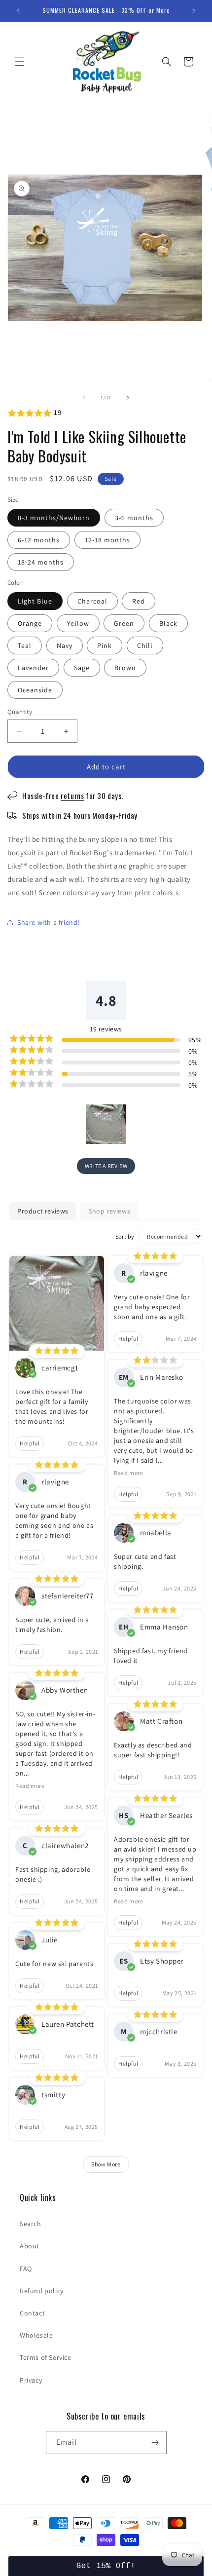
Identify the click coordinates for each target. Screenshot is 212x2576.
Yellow (78, 623)
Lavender (33, 668)
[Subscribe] (155, 2443)
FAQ (26, 2269)
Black (168, 623)
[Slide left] (84, 398)
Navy (65, 645)
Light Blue (35, 601)
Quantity (20, 712)
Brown (125, 668)
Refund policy (42, 2291)
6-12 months (39, 540)
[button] (20, 62)
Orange (30, 623)
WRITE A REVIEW (106, 1166)
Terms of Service (46, 2357)
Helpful (30, 1443)
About (30, 2246)
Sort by (125, 1236)
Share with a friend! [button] (49, 922)
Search (31, 2224)
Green (124, 623)
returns (72, 796)
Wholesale (36, 2335)
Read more (30, 1786)
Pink (105, 645)
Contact (32, 2313)
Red (139, 601)
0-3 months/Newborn (54, 518)
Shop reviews (109, 1211)
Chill (145, 645)
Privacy (31, 2380)
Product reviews (43, 1211)
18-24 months (41, 562)
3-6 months (134, 518)
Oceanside (35, 690)
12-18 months (107, 540)
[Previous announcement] (18, 11)
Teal (25, 645)
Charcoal (92, 601)
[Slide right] (128, 398)
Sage (82, 668)
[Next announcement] (194, 11)
